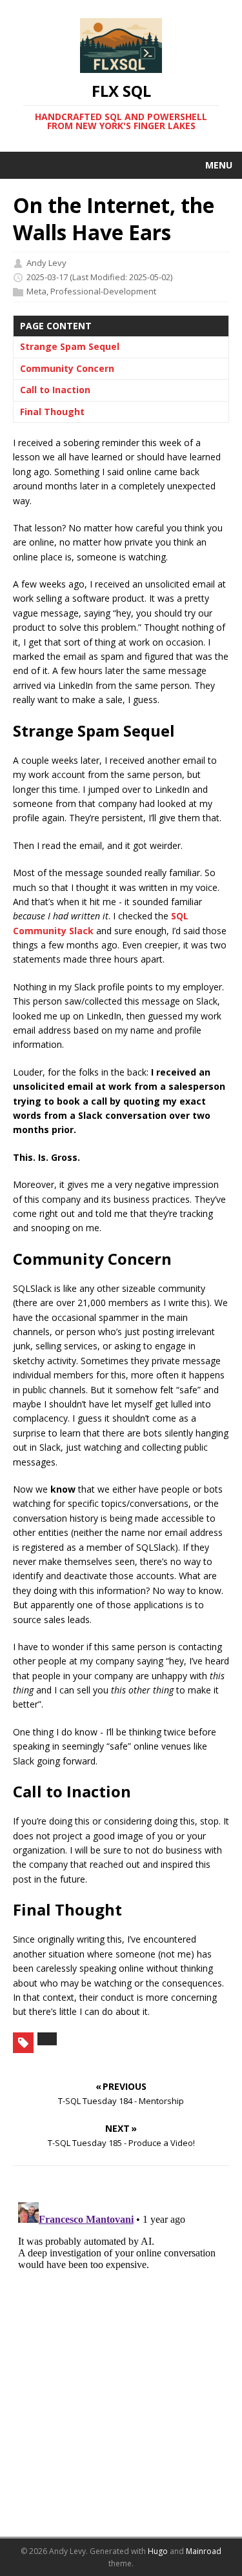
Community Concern (67, 368)
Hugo (158, 2551)
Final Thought (52, 412)
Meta (36, 291)
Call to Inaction (55, 390)
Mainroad (204, 2551)
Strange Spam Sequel (70, 346)
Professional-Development (103, 291)
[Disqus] (121, 2358)
